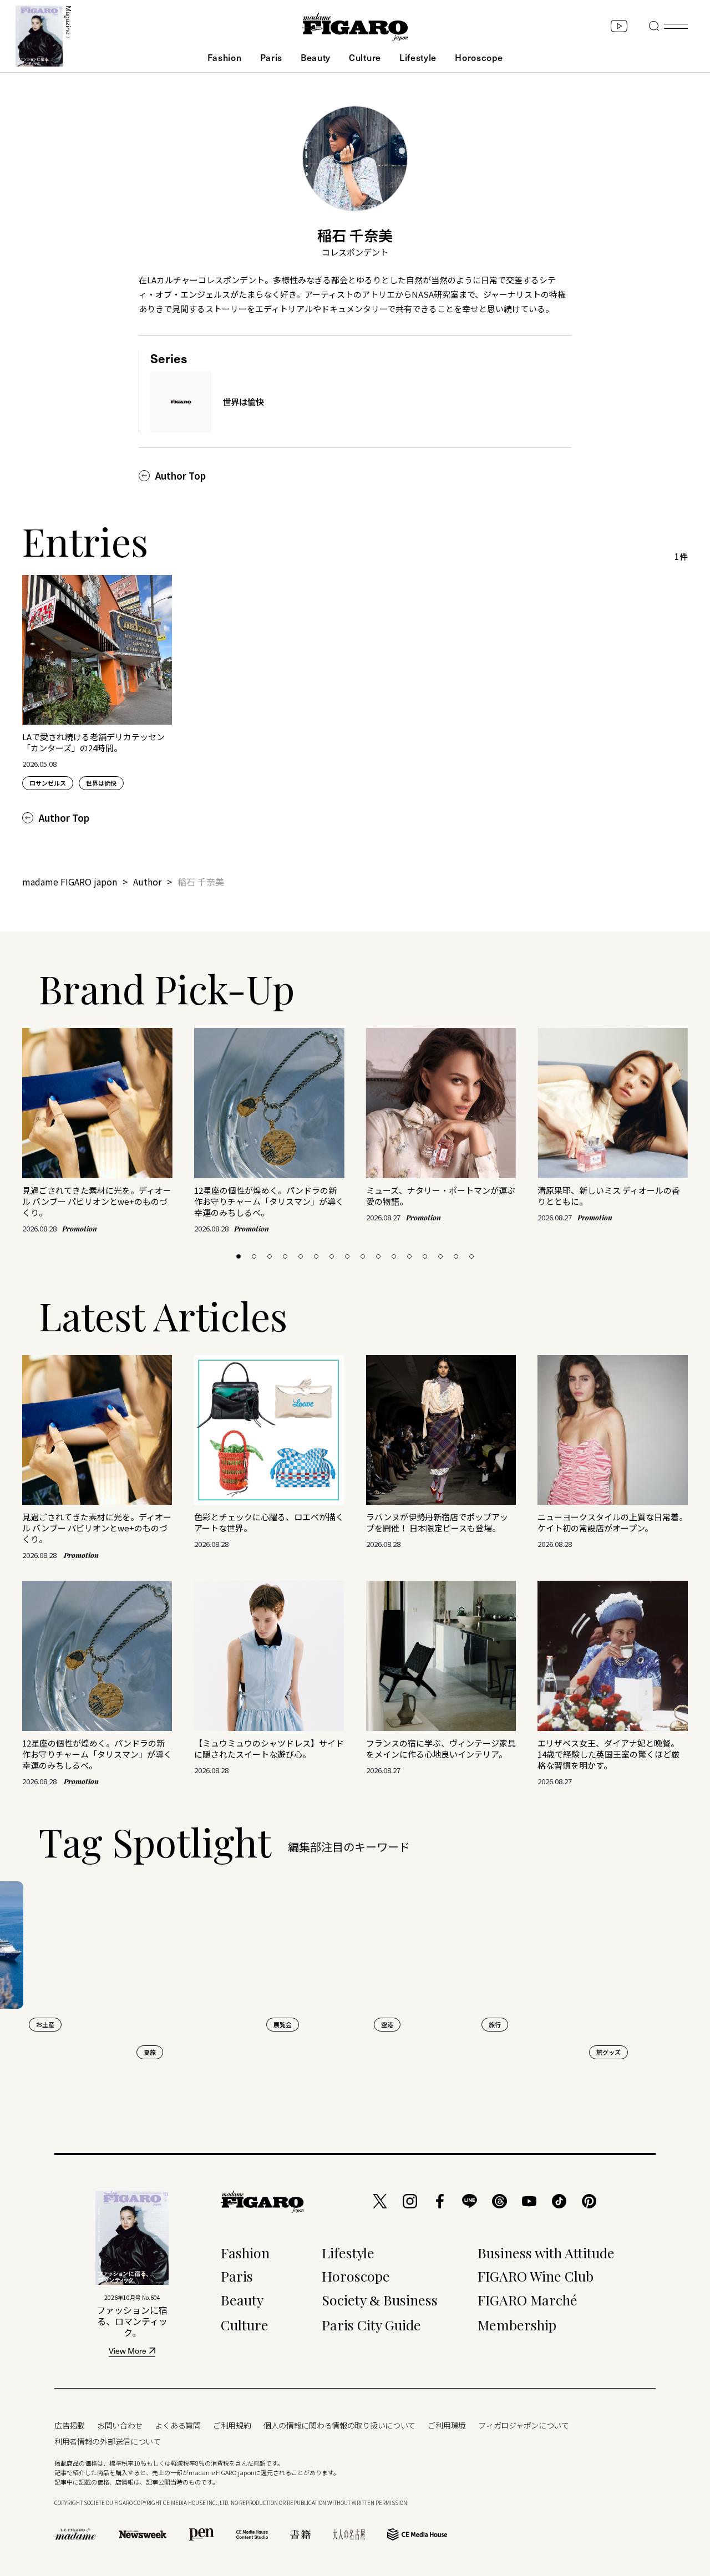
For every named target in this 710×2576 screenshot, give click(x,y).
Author (147, 882)
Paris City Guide (371, 2325)
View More (128, 2352)
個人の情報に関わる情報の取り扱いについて (339, 2425)
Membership (517, 2325)
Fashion (225, 57)
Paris (271, 57)
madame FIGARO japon (70, 882)
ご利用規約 (232, 2425)
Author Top (181, 476)
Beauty (316, 57)
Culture (365, 57)
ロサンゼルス (48, 783)
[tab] (239, 1256)
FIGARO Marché (528, 2300)
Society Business (380, 2300)
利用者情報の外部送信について (108, 2441)
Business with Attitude (546, 2252)
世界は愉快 (101, 783)
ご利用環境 (447, 2425)
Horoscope (479, 57)
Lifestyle (418, 57)
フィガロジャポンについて (524, 2425)
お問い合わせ (120, 2425)
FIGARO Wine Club (536, 2276)
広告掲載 (70, 2425)
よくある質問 (177, 2425)
